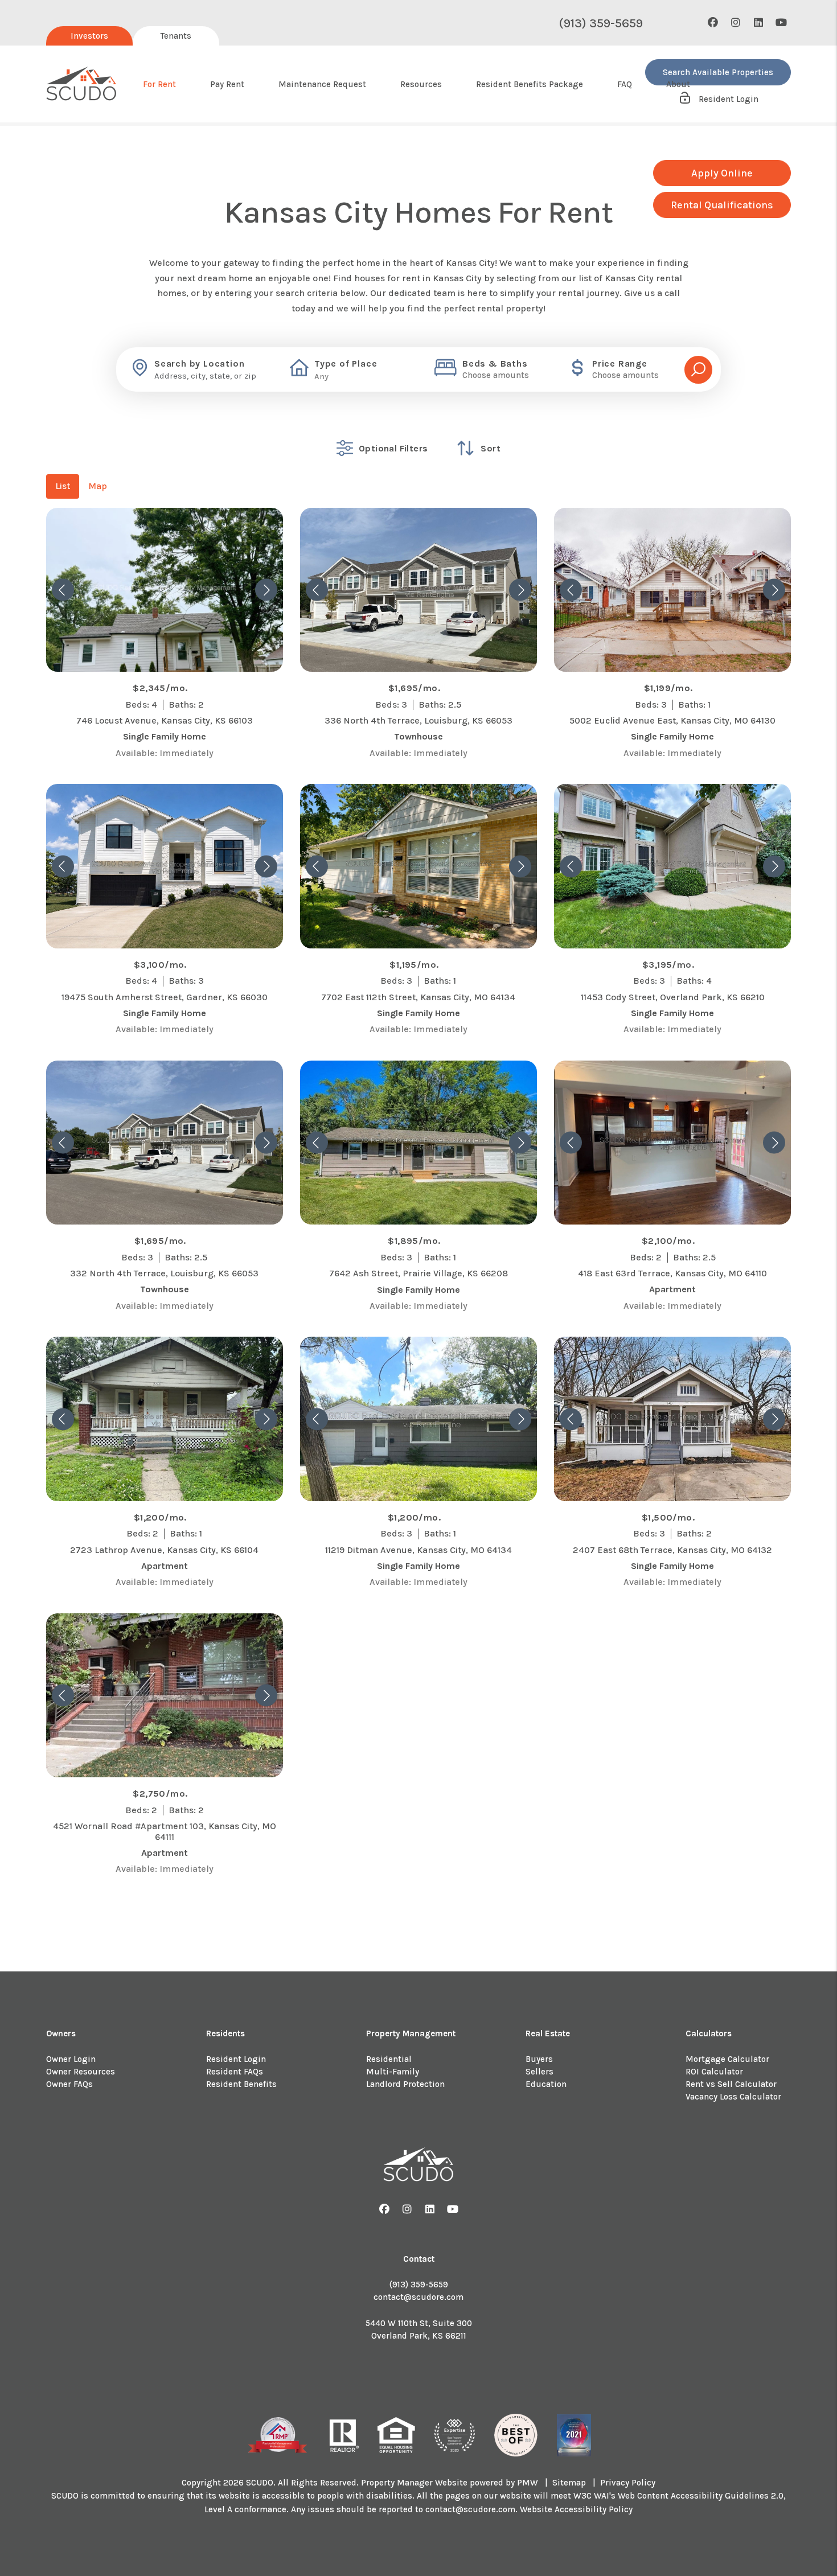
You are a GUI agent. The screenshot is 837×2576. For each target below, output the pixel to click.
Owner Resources (81, 2072)
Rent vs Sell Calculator (731, 2084)
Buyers (539, 2059)
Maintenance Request (322, 84)
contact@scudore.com (419, 2297)
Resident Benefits (241, 2084)
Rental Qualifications (722, 205)
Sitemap (569, 2483)
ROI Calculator (714, 2072)
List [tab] (63, 486)
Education (546, 2084)
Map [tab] (98, 486)
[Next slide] (266, 590)
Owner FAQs (69, 2084)
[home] (82, 84)
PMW (528, 2483)
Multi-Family (393, 2072)
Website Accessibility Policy (576, 2509)
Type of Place (346, 364)
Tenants (176, 36)
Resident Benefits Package (530, 84)
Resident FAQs (235, 2072)
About (678, 84)
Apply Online (722, 173)
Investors (89, 36)
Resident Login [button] (727, 99)
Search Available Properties (718, 72)
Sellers (539, 2072)
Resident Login (236, 2059)
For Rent (159, 84)
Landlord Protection (405, 2084)
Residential (389, 2059)
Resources (421, 84)
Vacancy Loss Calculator (733, 2097)
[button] (713, 23)
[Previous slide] (63, 590)
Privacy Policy (628, 2483)
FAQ (625, 84)
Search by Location (199, 364)
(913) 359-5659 (601, 23)
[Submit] (698, 370)
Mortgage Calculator (727, 2059)
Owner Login (71, 2059)
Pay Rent (227, 84)
